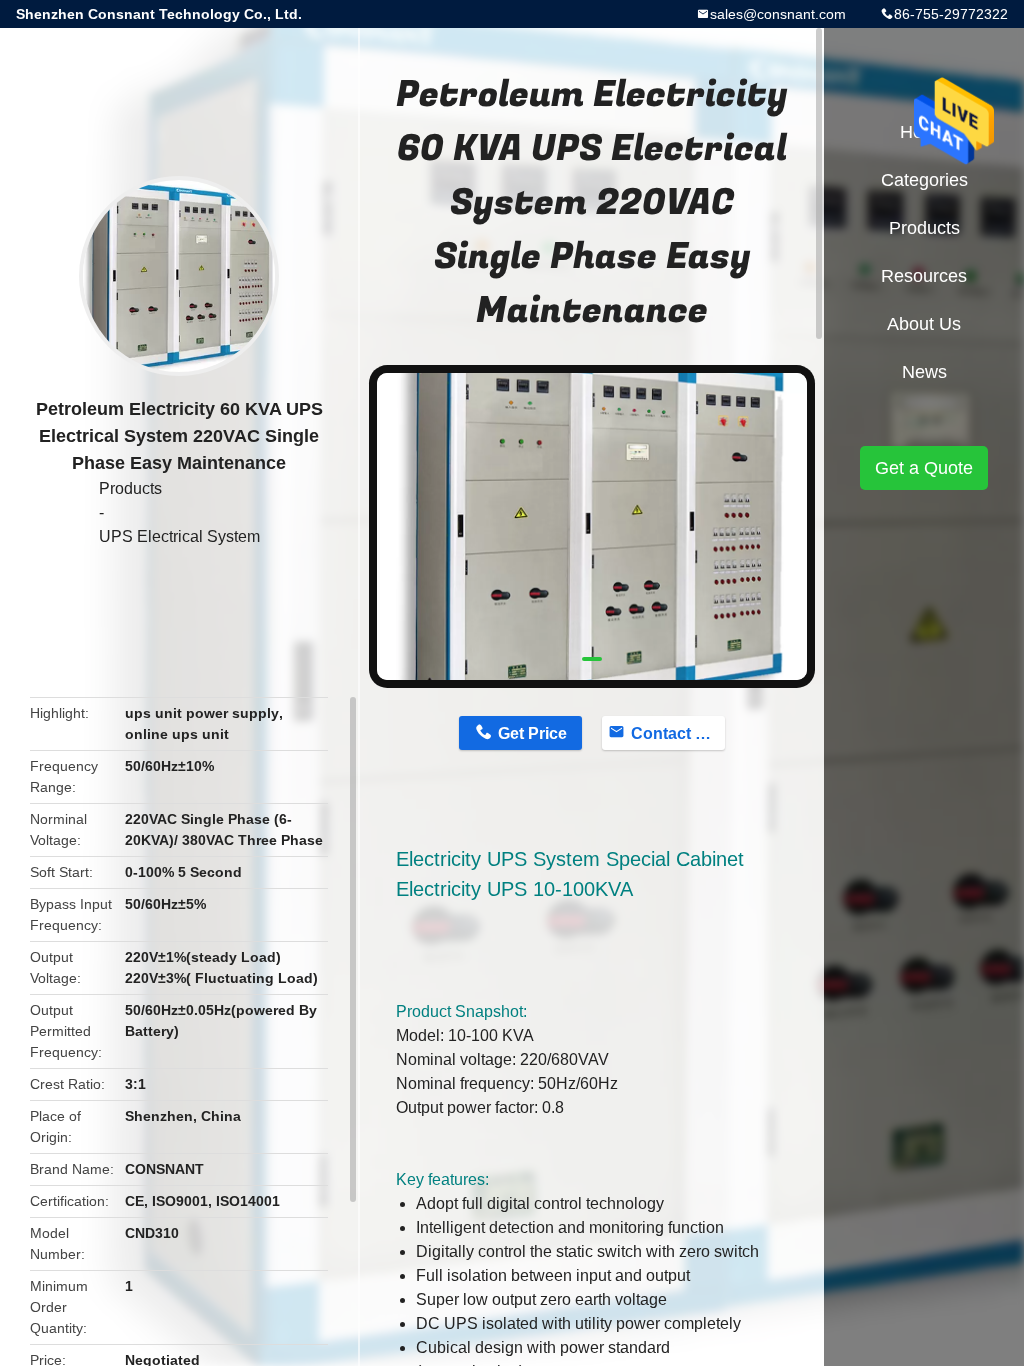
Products (130, 488)
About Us (924, 324)
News (924, 372)
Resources (924, 276)
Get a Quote (924, 468)
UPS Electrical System (179, 536)
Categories (924, 180)
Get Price (532, 733)
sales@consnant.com (778, 14)
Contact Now (678, 733)
